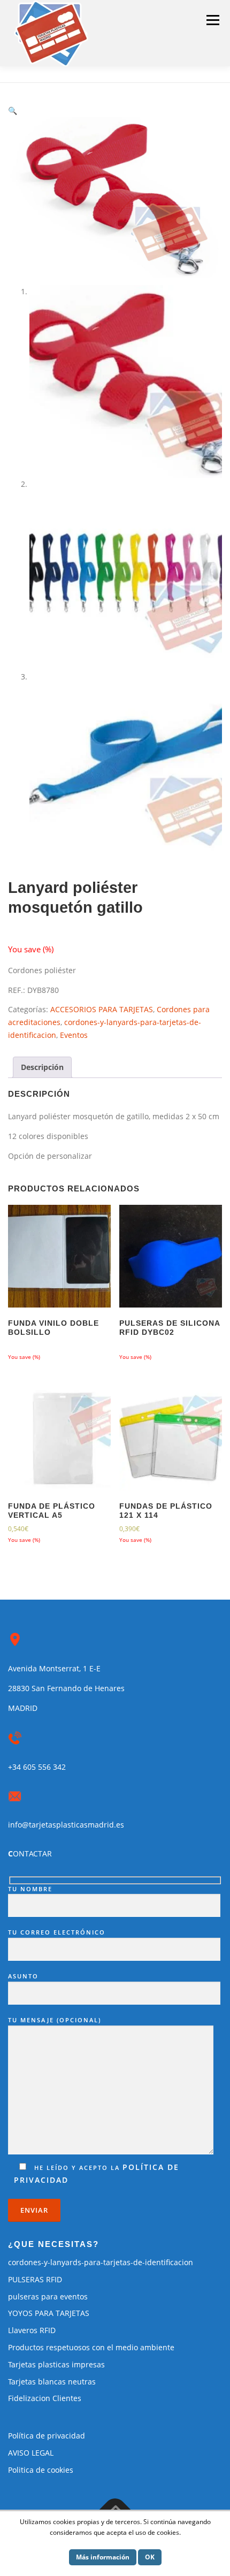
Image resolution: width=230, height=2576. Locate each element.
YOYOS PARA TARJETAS (49, 2313)
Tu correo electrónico (57, 1932)
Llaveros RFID (32, 2330)
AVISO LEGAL (31, 2453)
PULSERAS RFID (35, 2279)
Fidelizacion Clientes (45, 2398)
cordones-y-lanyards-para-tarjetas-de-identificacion (101, 2262)
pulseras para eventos (48, 2296)
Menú (213, 20)
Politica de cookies (41, 2470)
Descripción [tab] (42, 1067)
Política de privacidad (47, 2436)
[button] (13, 110)
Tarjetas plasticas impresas (56, 2364)
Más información (103, 2557)
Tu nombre (30, 1889)
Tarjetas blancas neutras (52, 2382)
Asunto (23, 1976)
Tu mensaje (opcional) (55, 2020)
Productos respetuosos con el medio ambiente (91, 2347)
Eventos (74, 1035)
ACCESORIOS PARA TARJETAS (102, 1009)
